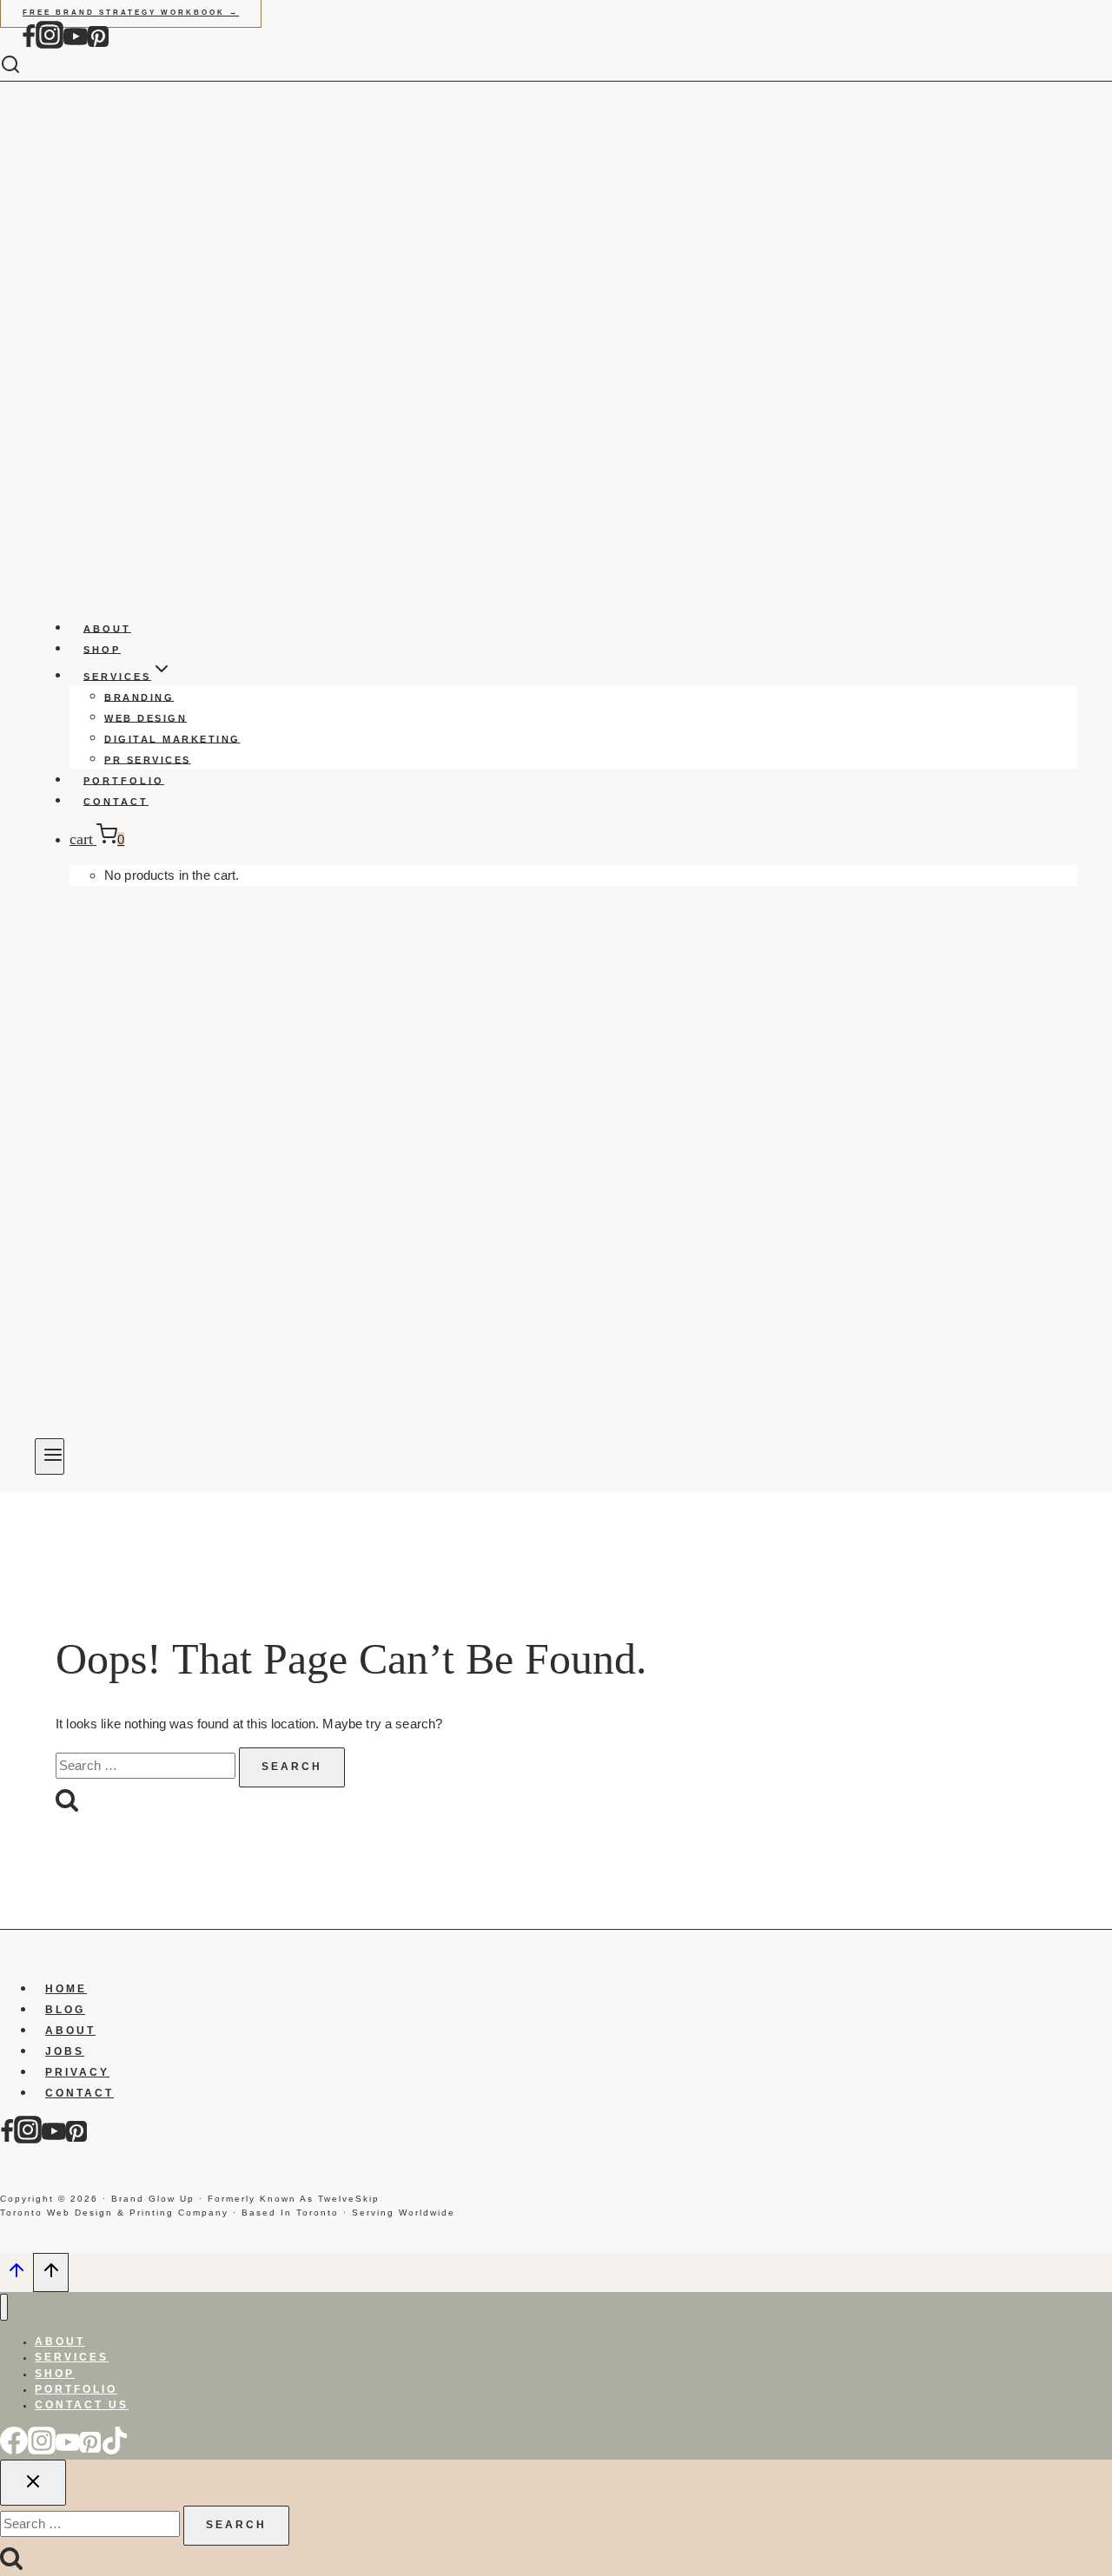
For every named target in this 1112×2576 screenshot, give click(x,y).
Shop (102, 649)
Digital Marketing (172, 738)
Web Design (146, 717)
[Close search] (33, 2483)
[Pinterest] (98, 45)
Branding (139, 697)
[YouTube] (76, 45)
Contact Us (82, 2405)
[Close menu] (4, 2307)
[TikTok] (115, 2450)
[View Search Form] (23, 66)
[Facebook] (29, 45)
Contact (116, 801)
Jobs (65, 2051)
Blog (65, 2010)
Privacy (77, 2072)
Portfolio (124, 780)
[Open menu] (50, 1456)
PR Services (148, 759)
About (107, 628)
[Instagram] (50, 45)
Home (66, 1989)
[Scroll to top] (17, 2275)
